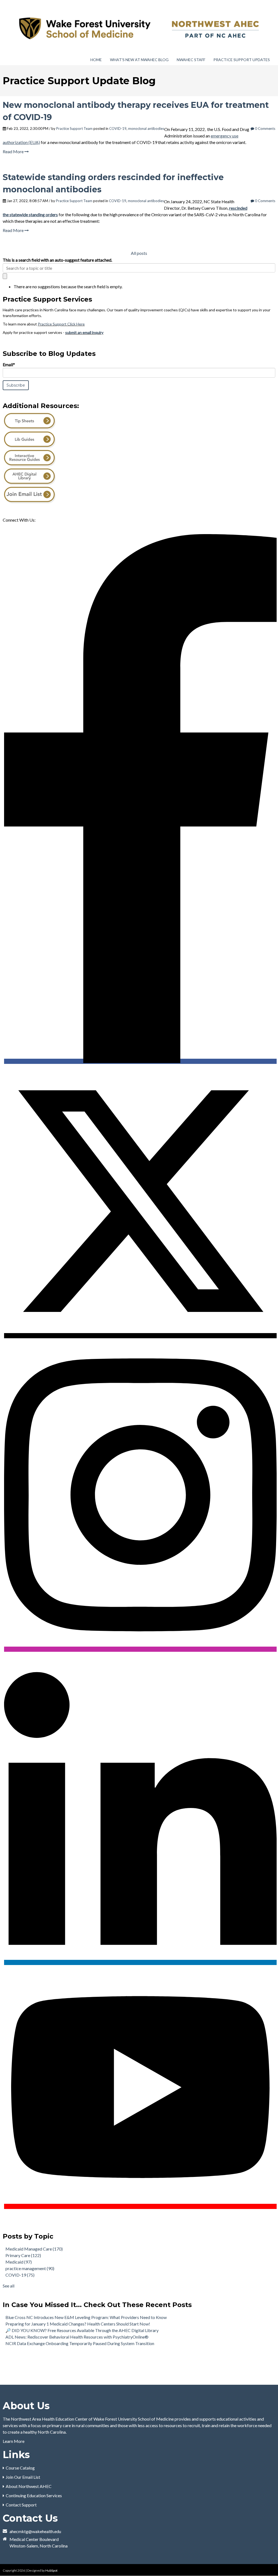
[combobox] (139, 268)
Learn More (14, 2441)
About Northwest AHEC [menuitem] (29, 2486)
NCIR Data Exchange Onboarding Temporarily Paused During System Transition (80, 2343)
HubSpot (51, 2570)
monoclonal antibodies (146, 129)
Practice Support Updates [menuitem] (242, 60)
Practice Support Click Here (61, 324)
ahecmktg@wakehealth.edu (35, 2531)
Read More (14, 151)
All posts (139, 253)
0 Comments (265, 129)
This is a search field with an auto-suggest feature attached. (57, 260)
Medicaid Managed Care (34, 2249)
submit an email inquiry (84, 332)
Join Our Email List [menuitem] (23, 2477)
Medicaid (19, 2262)
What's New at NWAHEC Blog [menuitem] (139, 60)
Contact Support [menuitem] (21, 2505)
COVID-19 (118, 129)
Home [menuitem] (96, 60)
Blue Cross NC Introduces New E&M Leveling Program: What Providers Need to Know (86, 2317)
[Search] (5, 276)
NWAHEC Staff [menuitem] (191, 60)
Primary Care (23, 2255)
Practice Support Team (74, 129)
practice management (30, 2268)
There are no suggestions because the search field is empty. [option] (68, 286)
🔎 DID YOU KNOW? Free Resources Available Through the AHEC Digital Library (82, 2330)
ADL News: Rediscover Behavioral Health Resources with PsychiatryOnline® (77, 2337)
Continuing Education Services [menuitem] (34, 2495)
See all (9, 2286)
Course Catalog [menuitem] (20, 2468)
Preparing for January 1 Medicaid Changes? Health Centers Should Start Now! (78, 2324)
